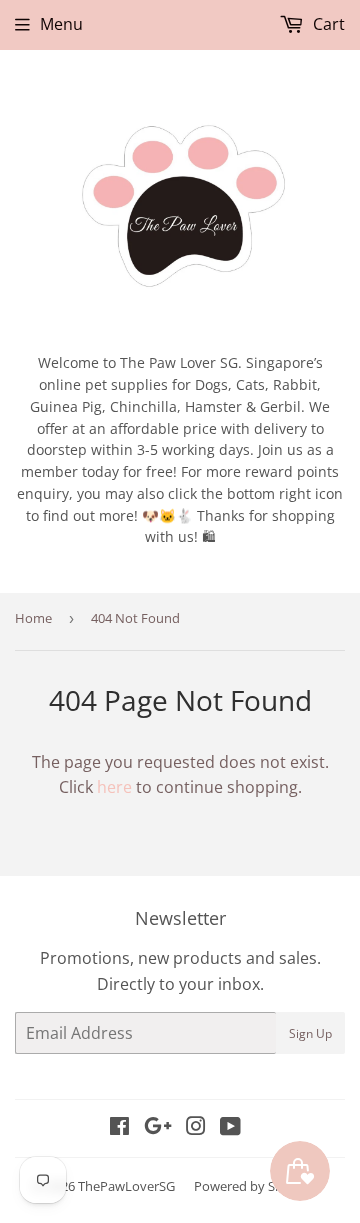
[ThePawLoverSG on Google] (158, 1128)
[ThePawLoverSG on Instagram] (196, 1128)
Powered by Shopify (253, 1186)
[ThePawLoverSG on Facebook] (119, 1128)
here (114, 787)
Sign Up (310, 1033)
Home (33, 618)
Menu (61, 24)
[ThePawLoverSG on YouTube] (230, 1128)
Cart (327, 24)
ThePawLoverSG (126, 1186)
